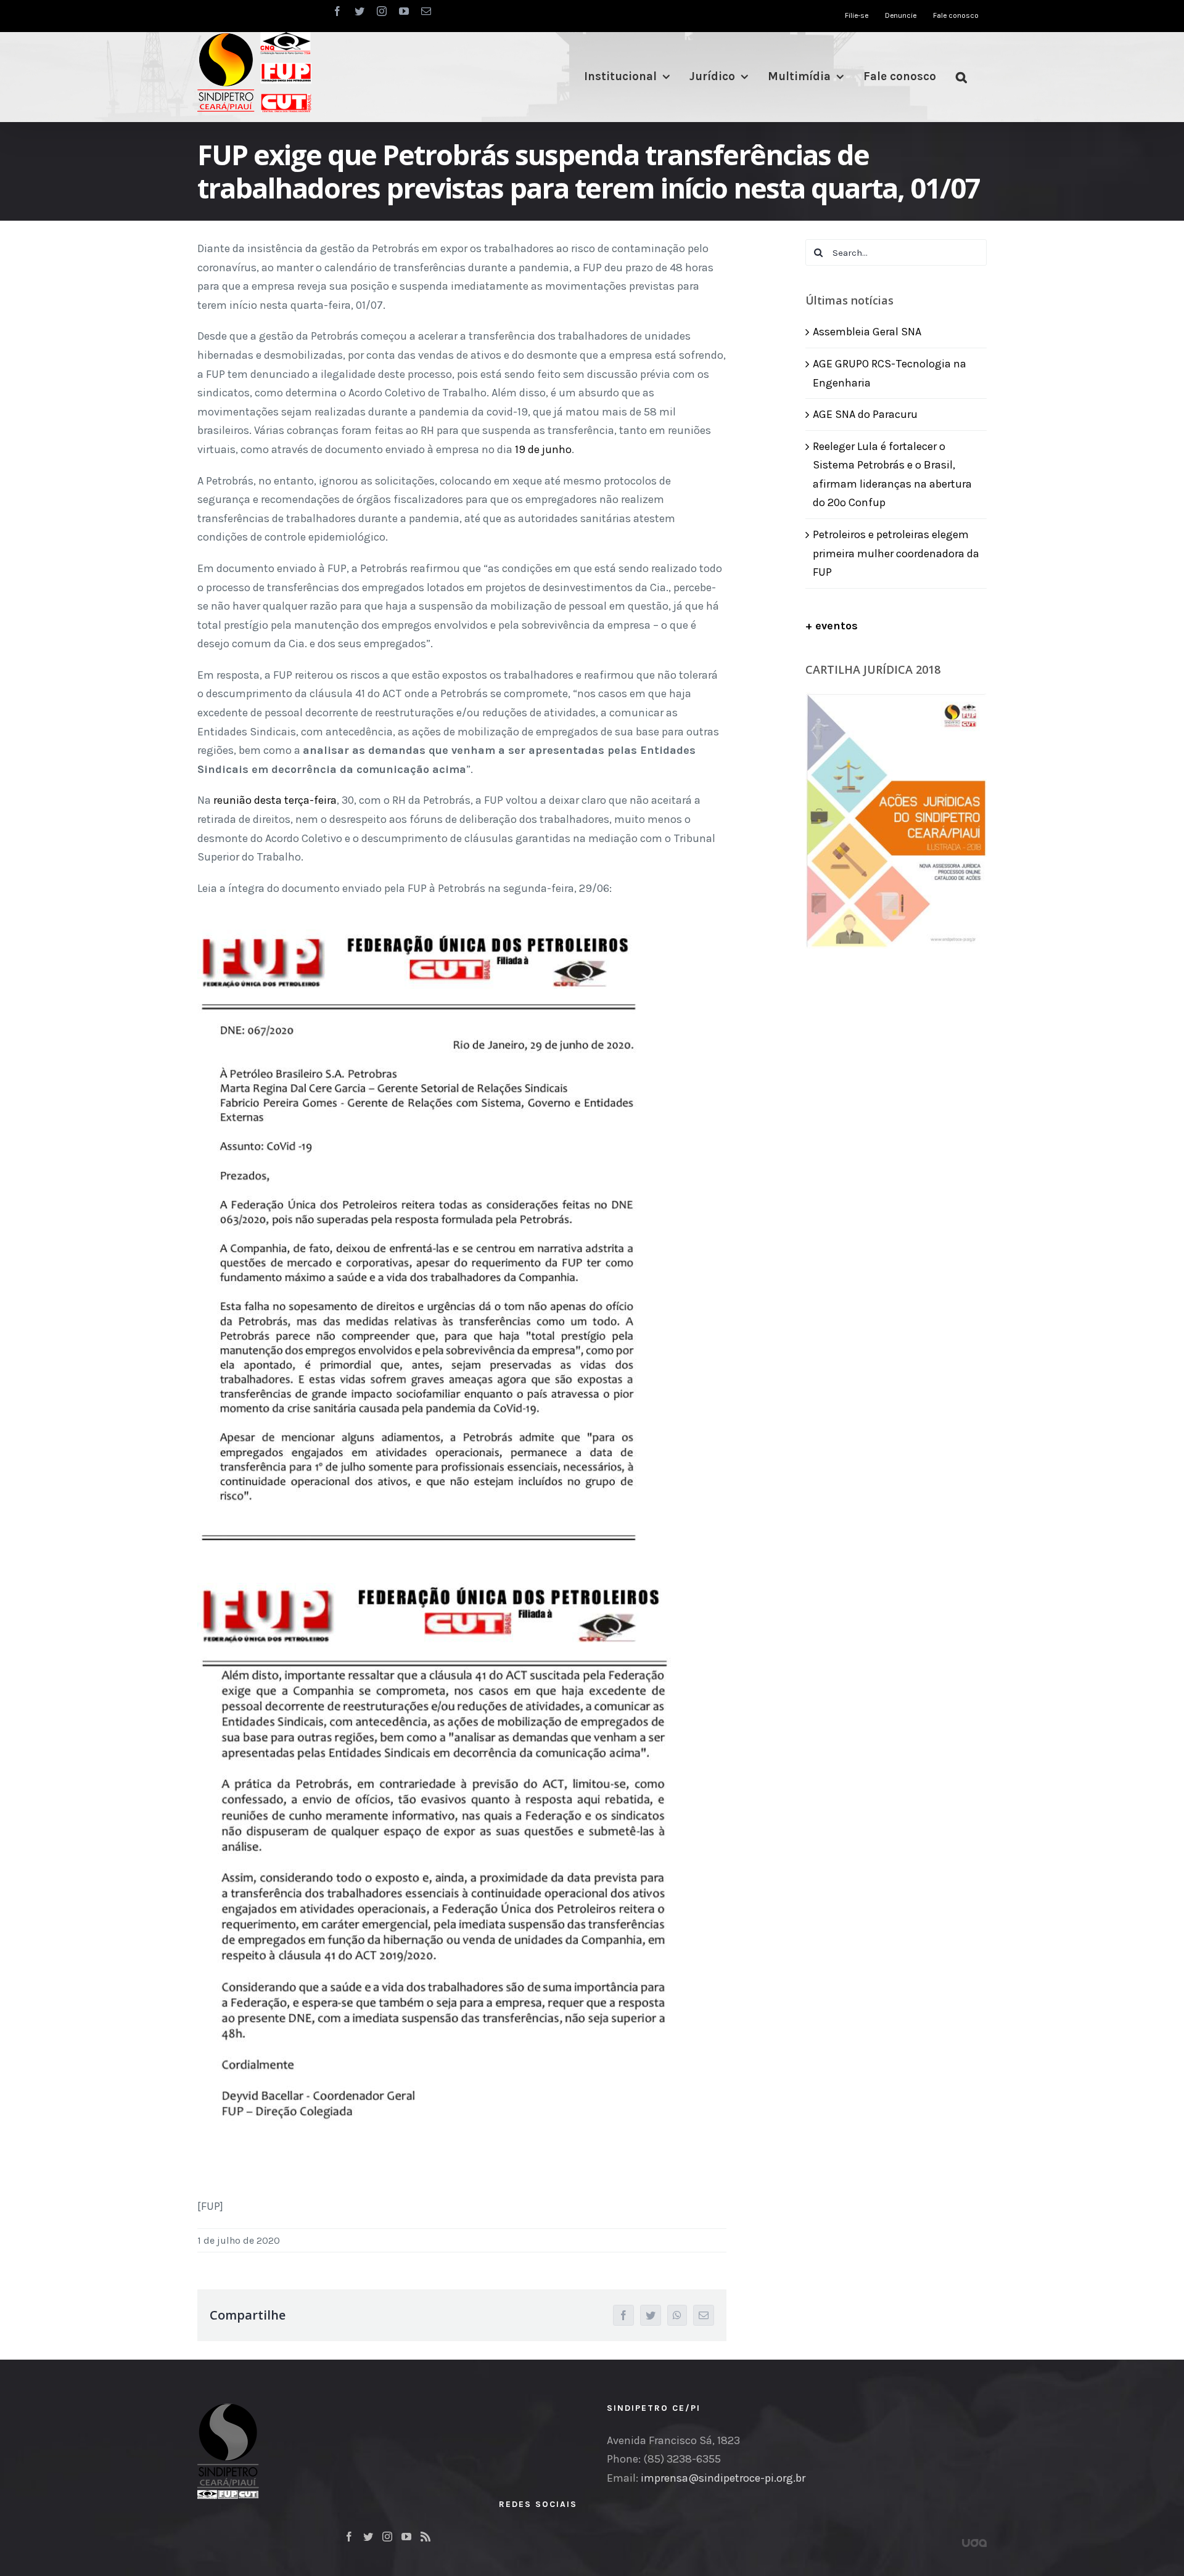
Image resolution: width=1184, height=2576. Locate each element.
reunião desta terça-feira (275, 800)
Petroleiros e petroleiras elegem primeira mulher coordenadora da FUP (896, 553)
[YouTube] (406, 2537)
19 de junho (543, 449)
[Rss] (425, 2537)
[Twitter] (368, 2537)
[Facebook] (349, 2537)
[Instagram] (387, 2537)
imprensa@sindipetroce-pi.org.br (723, 2478)
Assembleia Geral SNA (867, 332)
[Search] (961, 77)
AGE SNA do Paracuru (865, 414)
